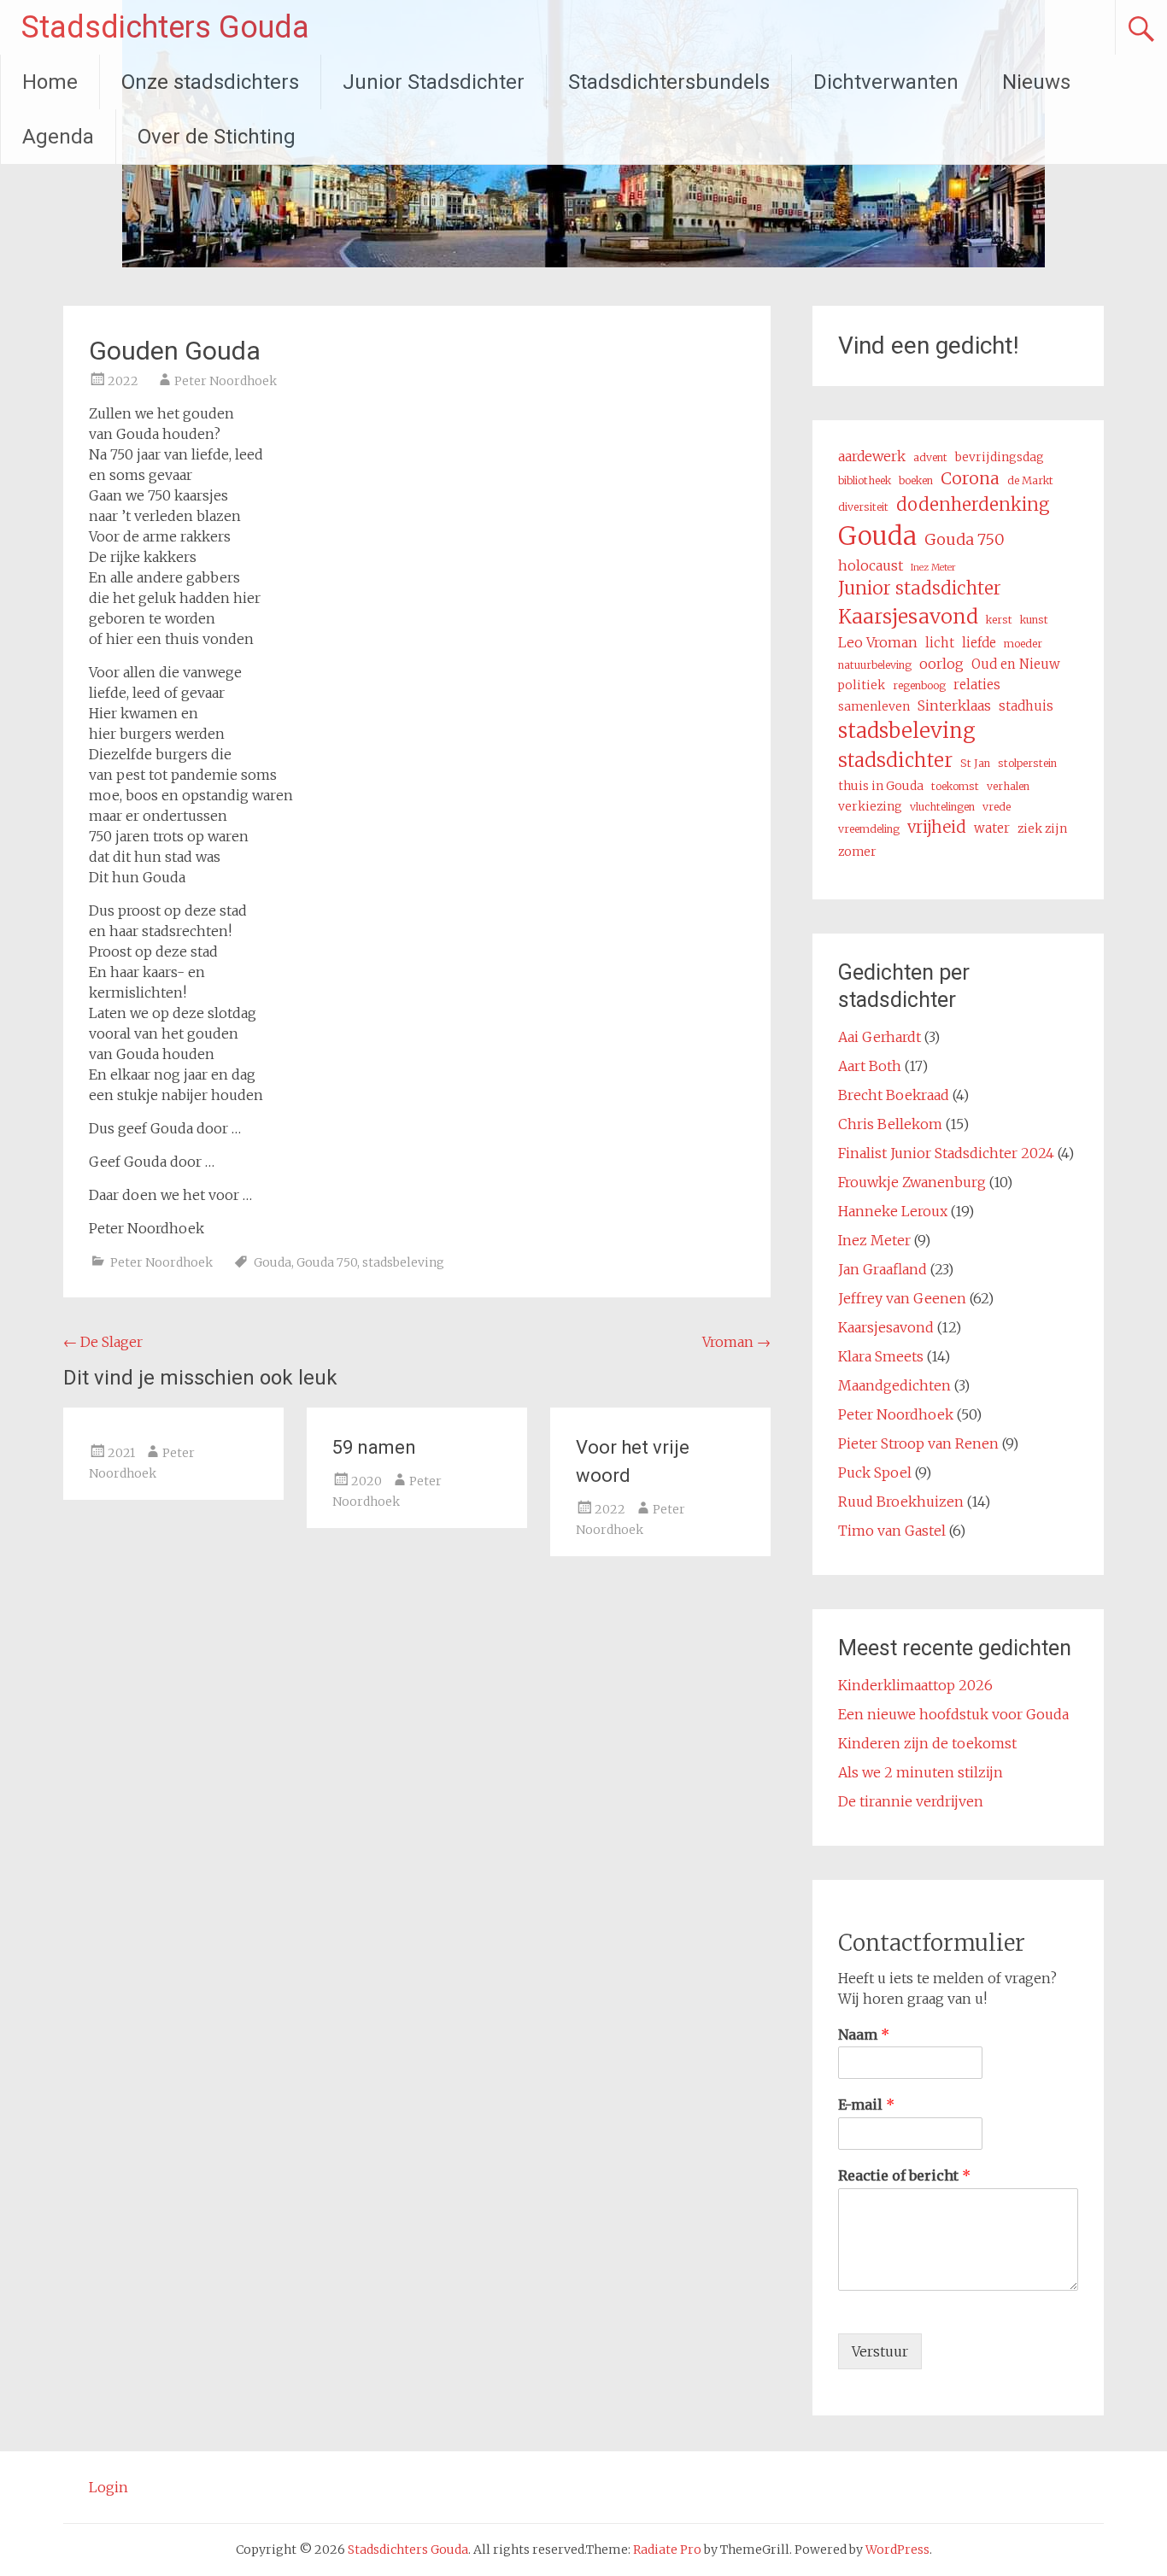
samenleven (874, 706)
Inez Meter (933, 568)
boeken (916, 480)
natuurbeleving (875, 665)
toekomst (955, 786)
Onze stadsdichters (210, 82)
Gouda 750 (327, 1262)
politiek (862, 685)
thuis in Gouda (881, 786)
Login (108, 2487)
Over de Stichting (217, 137)
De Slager (103, 1342)
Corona (970, 478)
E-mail (866, 2105)
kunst (1034, 620)
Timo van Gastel (892, 1531)
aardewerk (872, 456)
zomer (857, 852)
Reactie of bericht (904, 2175)
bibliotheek (865, 480)
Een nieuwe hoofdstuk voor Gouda (953, 1714)
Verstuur (880, 2351)
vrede (997, 807)
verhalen (1008, 786)
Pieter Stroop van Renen (918, 1443)
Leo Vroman (878, 642)
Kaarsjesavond (908, 616)
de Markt (1030, 480)
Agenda (58, 137)
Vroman (736, 1342)
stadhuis (1026, 706)
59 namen (374, 1447)
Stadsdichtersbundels (669, 82)
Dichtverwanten (886, 82)
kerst (999, 620)
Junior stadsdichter (920, 588)
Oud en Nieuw (1016, 664)
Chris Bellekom (890, 1124)
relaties (977, 685)
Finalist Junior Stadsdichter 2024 (946, 1153)
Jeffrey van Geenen (902, 1298)
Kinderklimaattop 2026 (915, 1685)
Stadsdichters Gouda (165, 27)
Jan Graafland (883, 1269)
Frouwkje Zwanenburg (912, 1182)
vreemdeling (869, 829)
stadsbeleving (403, 1262)
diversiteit (863, 507)
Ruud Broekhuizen (901, 1502)
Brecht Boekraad (894, 1095)
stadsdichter (895, 760)
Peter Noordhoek (226, 381)
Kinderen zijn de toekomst (927, 1743)
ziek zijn (1042, 828)
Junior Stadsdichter (434, 82)
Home (50, 82)
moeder (1023, 644)
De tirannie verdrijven (911, 1801)
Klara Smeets (881, 1356)
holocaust (871, 565)
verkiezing (870, 806)
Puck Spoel (875, 1472)
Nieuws (1036, 82)
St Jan (975, 763)
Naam (864, 2034)
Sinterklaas (954, 705)
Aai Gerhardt (880, 1037)
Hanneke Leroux (893, 1211)
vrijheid (937, 827)
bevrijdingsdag (1000, 457)
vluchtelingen (942, 807)
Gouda (273, 1262)
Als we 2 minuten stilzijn (921, 1772)
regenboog (919, 685)
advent (930, 457)
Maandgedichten (894, 1385)
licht (940, 643)
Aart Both (870, 1066)
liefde (979, 643)
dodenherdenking (973, 505)
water (992, 828)
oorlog (941, 664)
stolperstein (1027, 763)
